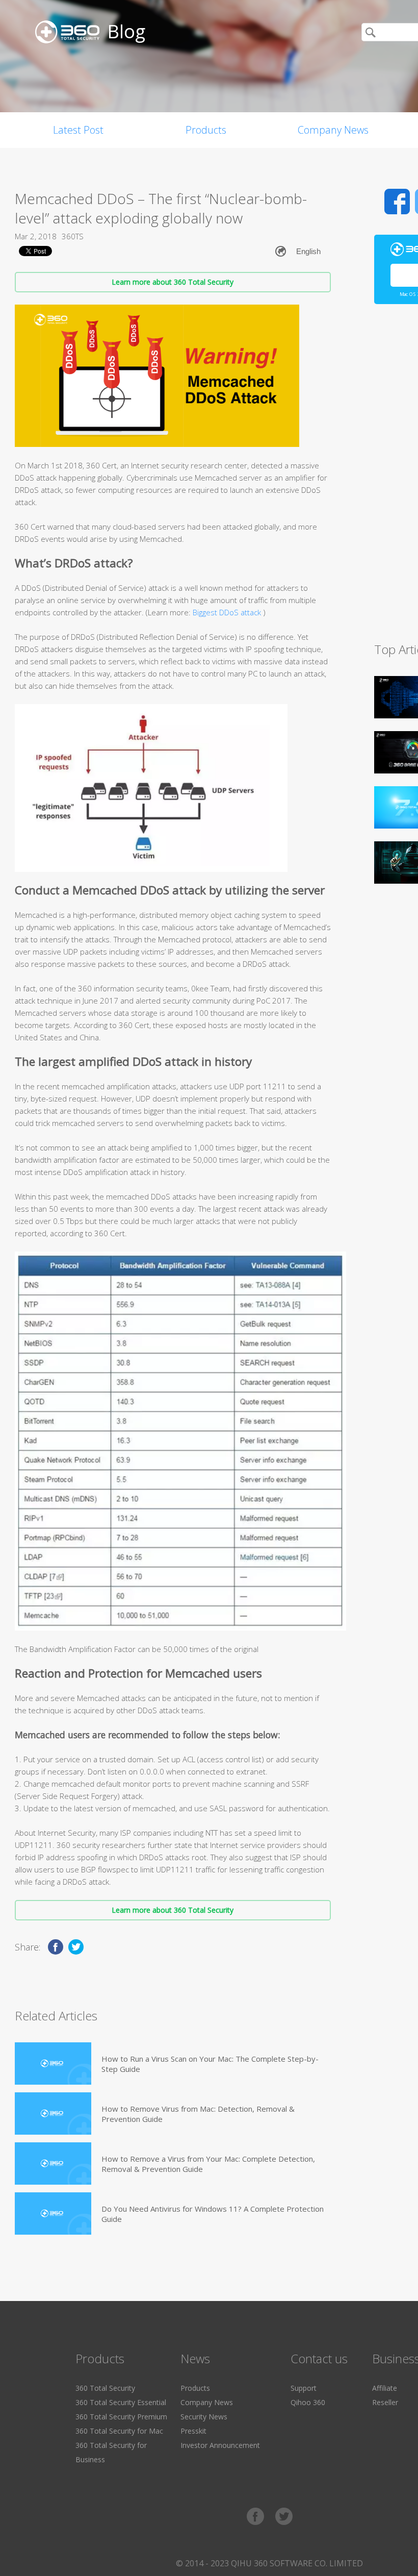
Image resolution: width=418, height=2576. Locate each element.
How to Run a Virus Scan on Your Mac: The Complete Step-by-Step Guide (210, 2064)
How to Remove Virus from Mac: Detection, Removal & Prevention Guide (198, 2114)
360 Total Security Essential (121, 2402)
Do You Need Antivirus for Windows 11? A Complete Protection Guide (213, 2214)
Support (304, 2388)
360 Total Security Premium (121, 2417)
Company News (333, 130)
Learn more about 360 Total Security (173, 282)
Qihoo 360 (308, 2402)
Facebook (397, 202)
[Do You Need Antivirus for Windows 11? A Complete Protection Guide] (53, 2214)
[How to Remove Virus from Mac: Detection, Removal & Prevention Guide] (53, 2114)
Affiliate (385, 2388)
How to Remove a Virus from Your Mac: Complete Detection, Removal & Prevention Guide (208, 2164)
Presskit (193, 2431)
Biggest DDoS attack (228, 612)
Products (206, 130)
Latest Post (78, 130)
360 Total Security (105, 2388)
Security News (204, 2417)
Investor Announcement (220, 2445)
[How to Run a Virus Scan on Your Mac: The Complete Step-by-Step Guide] (53, 2064)
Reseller (385, 2402)
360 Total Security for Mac (119, 2431)
